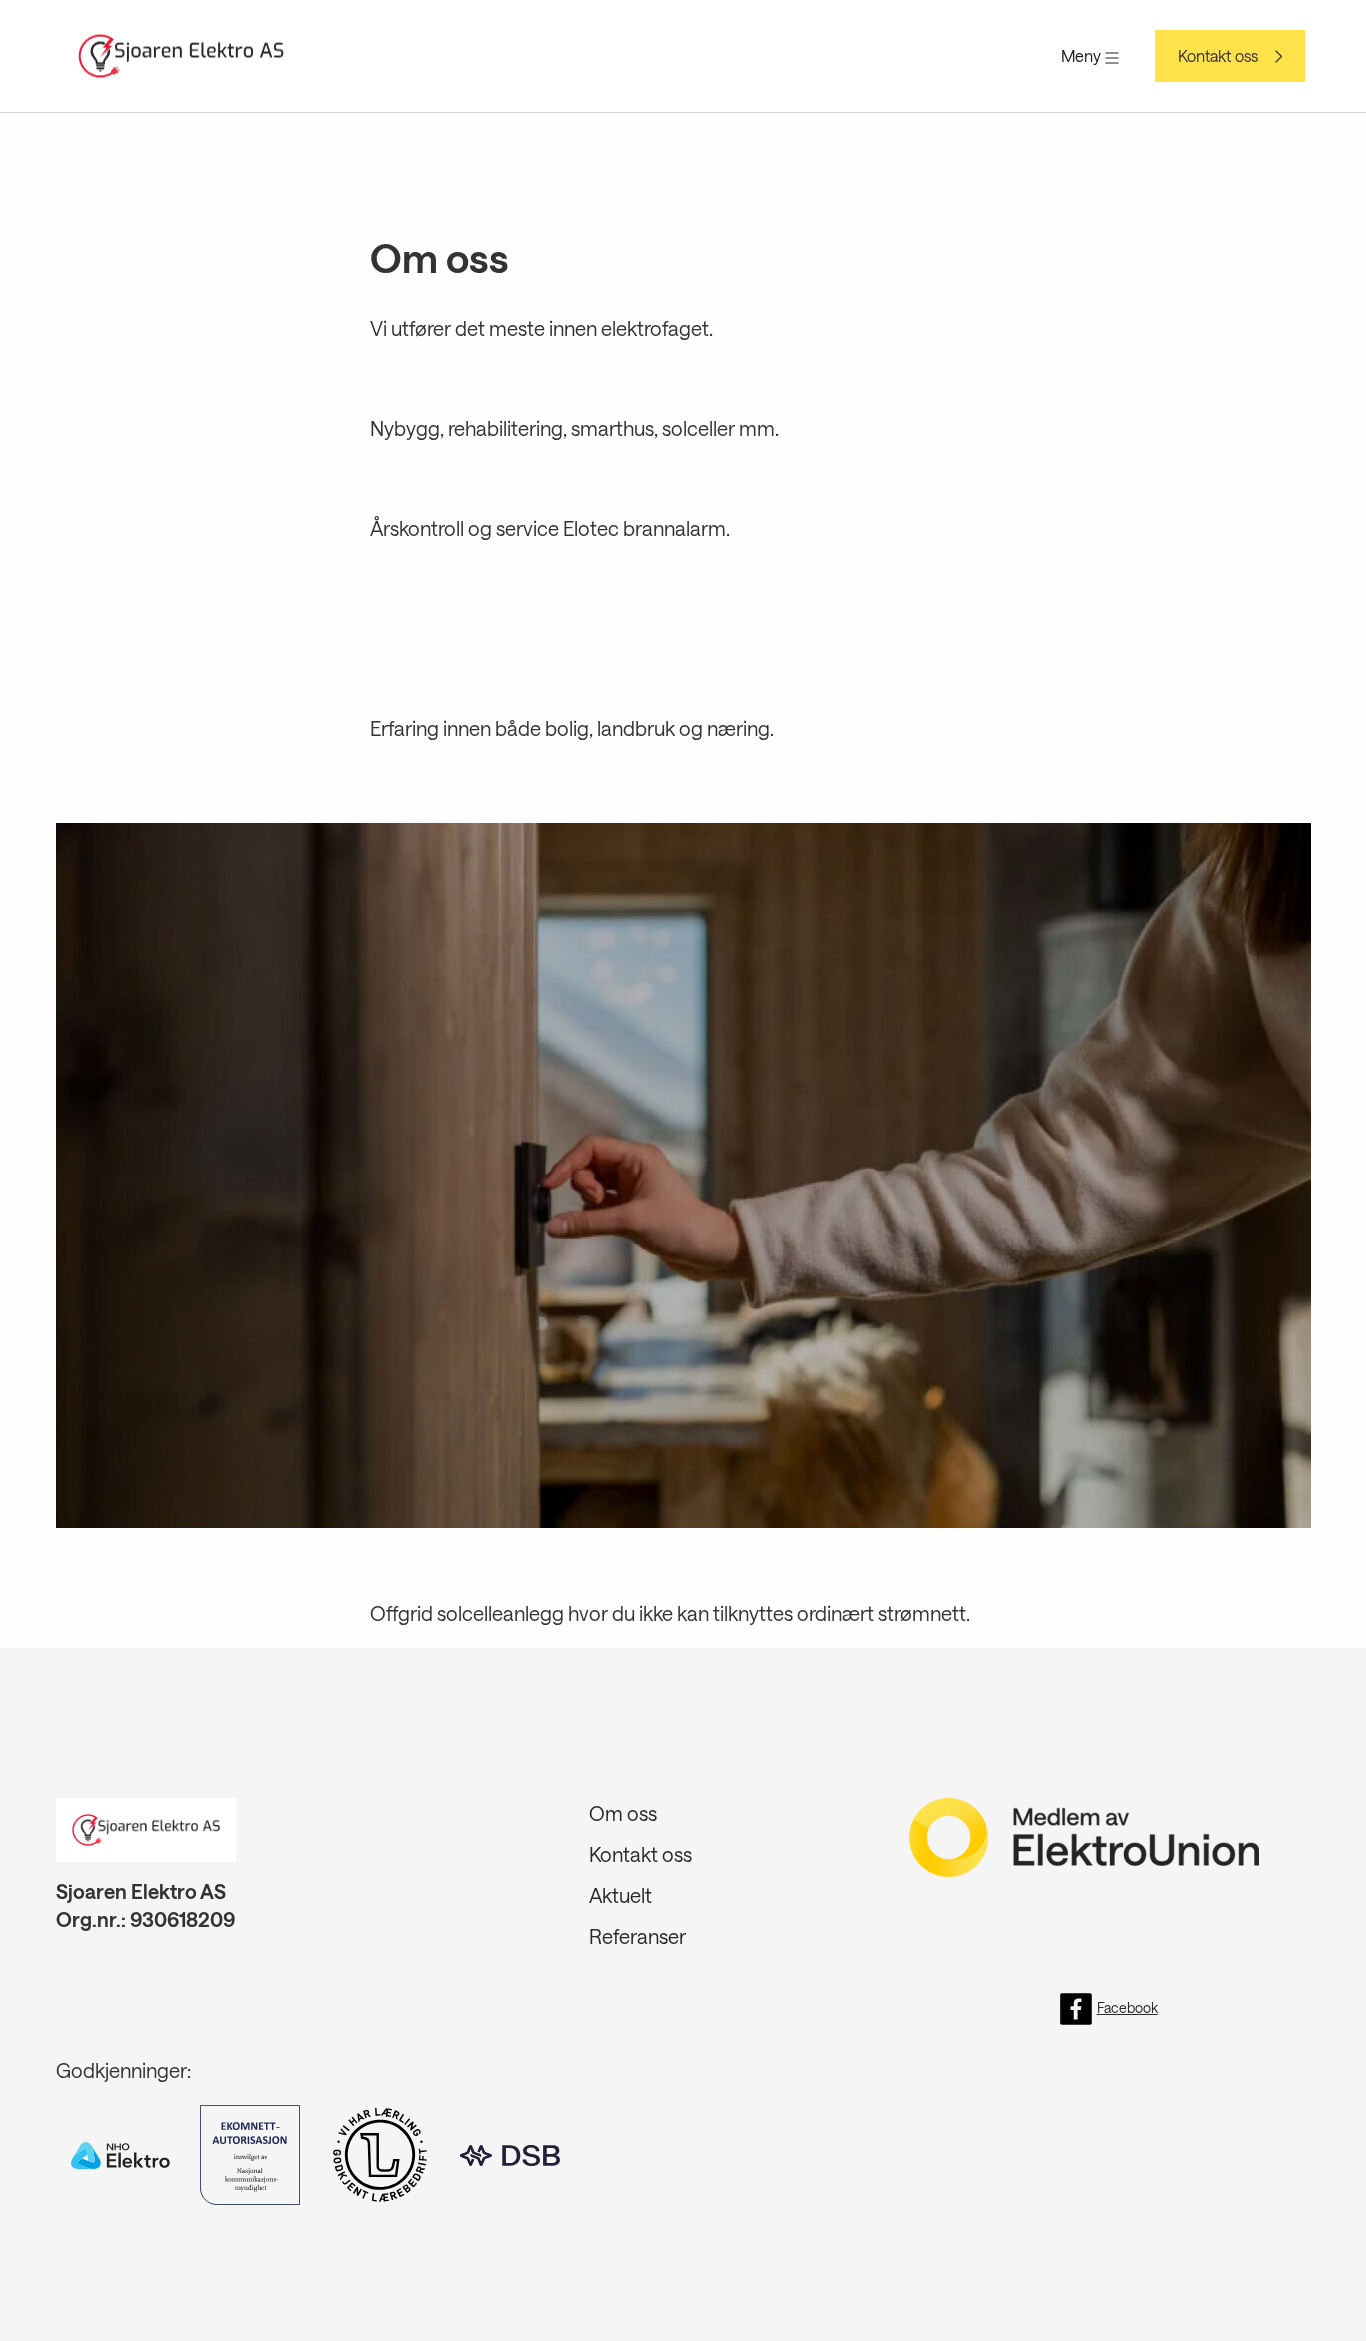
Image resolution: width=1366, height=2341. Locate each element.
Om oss (623, 1813)
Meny (1083, 55)
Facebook (1127, 2007)
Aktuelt (620, 1895)
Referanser (637, 1936)
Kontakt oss (1218, 56)
